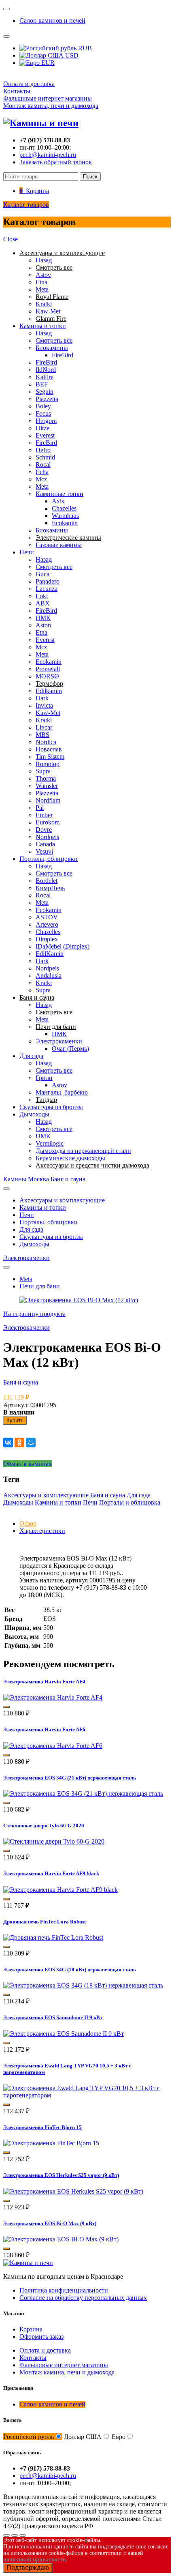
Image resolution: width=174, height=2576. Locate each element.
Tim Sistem (50, 757)
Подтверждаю (28, 2568)
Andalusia (49, 976)
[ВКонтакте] (8, 1443)
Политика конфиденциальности (64, 2290)
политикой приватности (35, 2560)
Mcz (41, 479)
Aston (43, 625)
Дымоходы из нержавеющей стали (83, 1151)
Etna (41, 282)
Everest (45, 435)
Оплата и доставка (29, 84)
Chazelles (64, 508)
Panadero (48, 581)
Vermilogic (50, 1143)
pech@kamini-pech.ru (48, 155)
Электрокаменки (59, 1041)
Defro (43, 450)
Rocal (43, 465)
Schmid (45, 457)
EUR (47, 63)
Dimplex (47, 939)
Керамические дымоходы (70, 1158)
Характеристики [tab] (42, 1531)
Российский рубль (29, 2437)
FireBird (63, 355)
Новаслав (49, 749)
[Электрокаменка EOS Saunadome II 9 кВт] (64, 2034)
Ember (44, 815)
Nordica (46, 742)
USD (71, 55)
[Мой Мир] (31, 1443)
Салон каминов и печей (52, 20)
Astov (43, 275)
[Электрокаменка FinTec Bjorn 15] (51, 2143)
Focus (43, 413)
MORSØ (47, 676)
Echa (42, 472)
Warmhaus (65, 516)
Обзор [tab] (28, 1523)
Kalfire (45, 377)
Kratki (44, 304)
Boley (43, 406)
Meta (42, 289)
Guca (42, 574)
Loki (42, 596)
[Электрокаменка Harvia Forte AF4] (53, 1697)
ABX (43, 603)
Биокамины (52, 348)
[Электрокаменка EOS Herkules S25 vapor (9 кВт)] (73, 2191)
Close (11, 239)
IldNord (46, 370)
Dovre (44, 830)
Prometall (48, 669)
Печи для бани (40, 1286)
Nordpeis (47, 837)
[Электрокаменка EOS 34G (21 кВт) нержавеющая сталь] (83, 1794)
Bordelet (47, 881)
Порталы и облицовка (130, 1502)
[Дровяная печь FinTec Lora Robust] (53, 1937)
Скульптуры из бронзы (51, 1107)
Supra (43, 771)
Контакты (17, 91)
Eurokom (48, 822)
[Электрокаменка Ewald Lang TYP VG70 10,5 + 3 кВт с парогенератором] (87, 2095)
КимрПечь (50, 888)
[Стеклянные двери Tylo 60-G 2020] (54, 1841)
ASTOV (47, 917)
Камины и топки (43, 326)
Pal (40, 808)
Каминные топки (59, 494)
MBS (42, 735)
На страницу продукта (34, 1314)
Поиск (90, 177)
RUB (84, 48)
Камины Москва (26, 1179)
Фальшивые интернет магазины (48, 98)
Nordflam (48, 800)
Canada (45, 844)
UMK (43, 1136)
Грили (44, 1078)
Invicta (44, 705)
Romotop (48, 764)
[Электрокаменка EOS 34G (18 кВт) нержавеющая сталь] (83, 1985)
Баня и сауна (68, 1179)
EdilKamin (50, 954)
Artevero (47, 924)
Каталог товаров (26, 205)
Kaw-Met (48, 311)
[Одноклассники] (19, 1443)
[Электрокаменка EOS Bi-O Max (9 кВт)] (61, 2239)
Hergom (46, 421)
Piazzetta (47, 399)
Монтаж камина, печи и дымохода (51, 106)
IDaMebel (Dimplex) (63, 946)
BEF (42, 384)
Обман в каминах (28, 1464)
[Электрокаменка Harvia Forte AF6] (53, 1746)
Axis (58, 501)
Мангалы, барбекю (62, 1092)
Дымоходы (34, 1114)
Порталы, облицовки (49, 859)
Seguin (45, 392)
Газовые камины (59, 545)
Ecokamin (65, 523)
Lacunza (47, 589)
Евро (119, 2437)
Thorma (46, 778)
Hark (42, 698)
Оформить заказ (41, 2337)
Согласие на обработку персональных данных (83, 2298)
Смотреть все (54, 340)
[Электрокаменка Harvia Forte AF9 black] (60, 1890)
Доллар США (83, 2437)
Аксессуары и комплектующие (62, 1200)
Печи (27, 552)
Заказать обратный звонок (56, 162)
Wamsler (47, 786)
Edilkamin (49, 691)
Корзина (31, 2329)
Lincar (44, 727)
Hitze (42, 428)
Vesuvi (44, 851)
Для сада (31, 1056)
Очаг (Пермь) (70, 1049)
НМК (43, 618)
